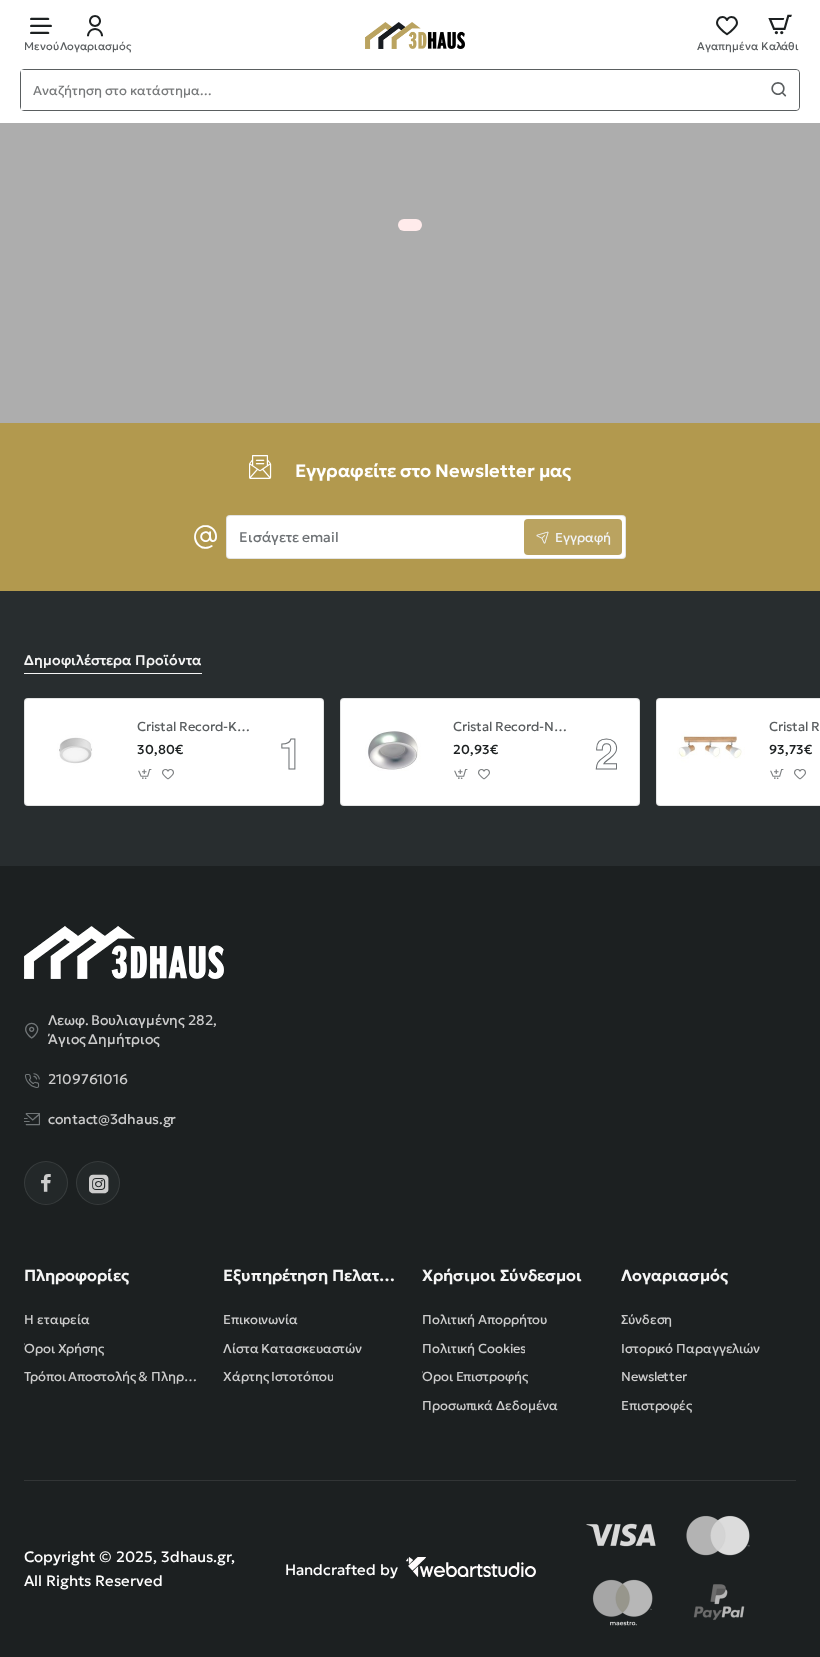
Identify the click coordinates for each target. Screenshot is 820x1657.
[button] (145, 773)
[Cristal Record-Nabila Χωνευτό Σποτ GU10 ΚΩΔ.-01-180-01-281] (394, 752)
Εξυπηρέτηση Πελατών (310, 1275)
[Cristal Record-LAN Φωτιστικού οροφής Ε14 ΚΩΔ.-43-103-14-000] (710, 752)
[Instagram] (98, 1183)
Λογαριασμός (674, 1275)
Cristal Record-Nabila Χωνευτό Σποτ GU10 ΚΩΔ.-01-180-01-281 (510, 727)
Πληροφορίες (76, 1275)
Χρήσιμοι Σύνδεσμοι (502, 1275)
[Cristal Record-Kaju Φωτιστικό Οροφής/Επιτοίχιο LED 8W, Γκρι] (78, 752)
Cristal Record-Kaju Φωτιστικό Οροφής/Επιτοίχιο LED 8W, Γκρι (194, 727)
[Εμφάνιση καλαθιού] (780, 32)
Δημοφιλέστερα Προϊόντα (113, 660)
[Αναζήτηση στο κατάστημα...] (779, 90)
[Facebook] (46, 1183)
